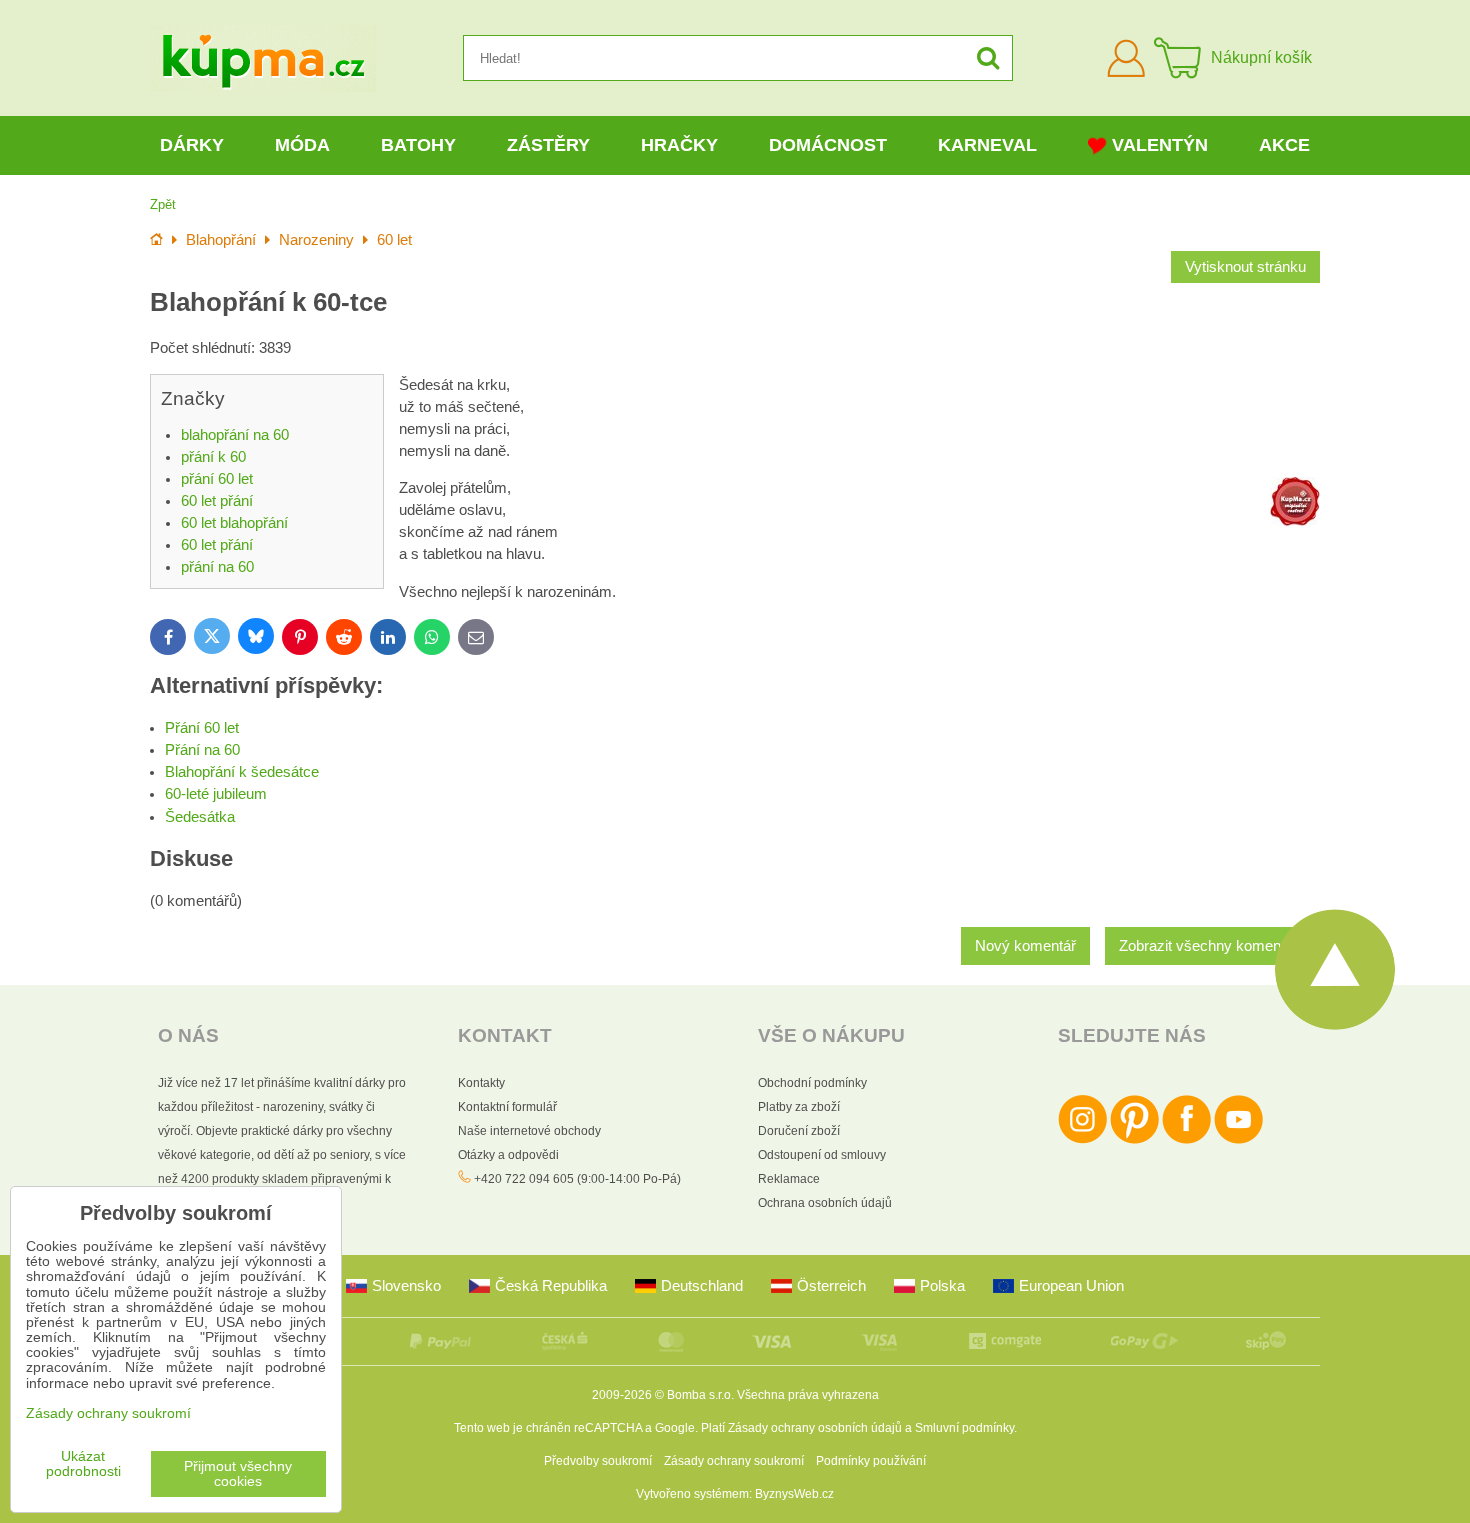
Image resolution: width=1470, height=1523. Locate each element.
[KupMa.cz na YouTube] (1238, 1140)
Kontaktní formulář (507, 1107)
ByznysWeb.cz (794, 1494)
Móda (302, 145)
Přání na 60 (202, 750)
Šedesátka (200, 817)
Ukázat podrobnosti (83, 1464)
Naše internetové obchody (529, 1131)
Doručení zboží (799, 1131)
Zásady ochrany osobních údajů (815, 1428)
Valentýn (1160, 145)
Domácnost (828, 145)
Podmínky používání (871, 1461)
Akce (1284, 145)
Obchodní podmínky (812, 1083)
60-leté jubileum (216, 794)
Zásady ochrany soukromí (734, 1461)
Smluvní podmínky (964, 1428)
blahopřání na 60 (235, 435)
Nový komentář (1025, 946)
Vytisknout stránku (1245, 267)
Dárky (192, 145)
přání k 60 (213, 457)
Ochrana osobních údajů (825, 1203)
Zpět (163, 204)
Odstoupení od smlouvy (822, 1155)
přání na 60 (217, 567)
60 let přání (217, 501)
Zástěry (548, 145)
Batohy (418, 145)
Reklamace (789, 1179)
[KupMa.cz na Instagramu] (1082, 1140)
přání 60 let (217, 479)
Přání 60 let (202, 728)
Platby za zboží (799, 1107)
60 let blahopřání (234, 523)
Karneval (987, 145)
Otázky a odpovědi (508, 1155)
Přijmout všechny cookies (238, 1474)
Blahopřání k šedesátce (242, 772)
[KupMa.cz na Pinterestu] (1134, 1140)
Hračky (679, 145)
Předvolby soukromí (598, 1461)
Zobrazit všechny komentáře (1212, 946)
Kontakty (481, 1083)
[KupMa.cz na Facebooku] (1186, 1140)
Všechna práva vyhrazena (808, 1395)
